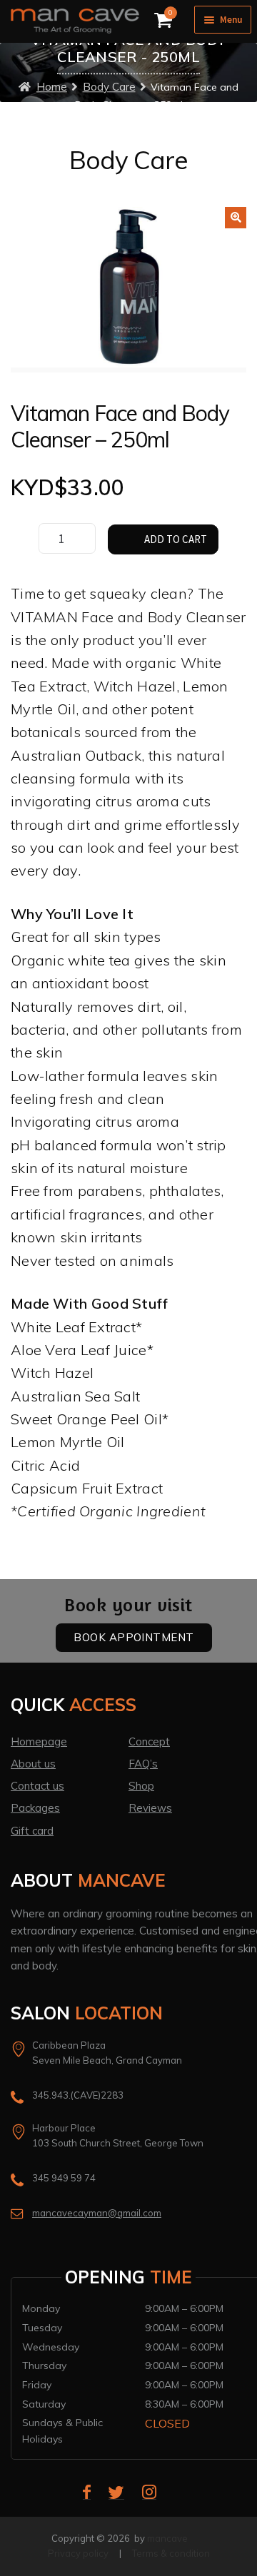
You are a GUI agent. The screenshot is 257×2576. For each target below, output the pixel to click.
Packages (35, 1808)
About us (33, 1764)
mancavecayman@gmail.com (97, 2213)
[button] (236, 218)
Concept (149, 1741)
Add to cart (176, 539)
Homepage (39, 1741)
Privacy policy (78, 2553)
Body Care (109, 87)
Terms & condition (171, 2553)
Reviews (150, 1808)
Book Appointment (134, 1637)
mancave (167, 2538)
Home (52, 87)
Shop (141, 1786)
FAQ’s (143, 1764)
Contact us (37, 1786)
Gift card (32, 1831)
